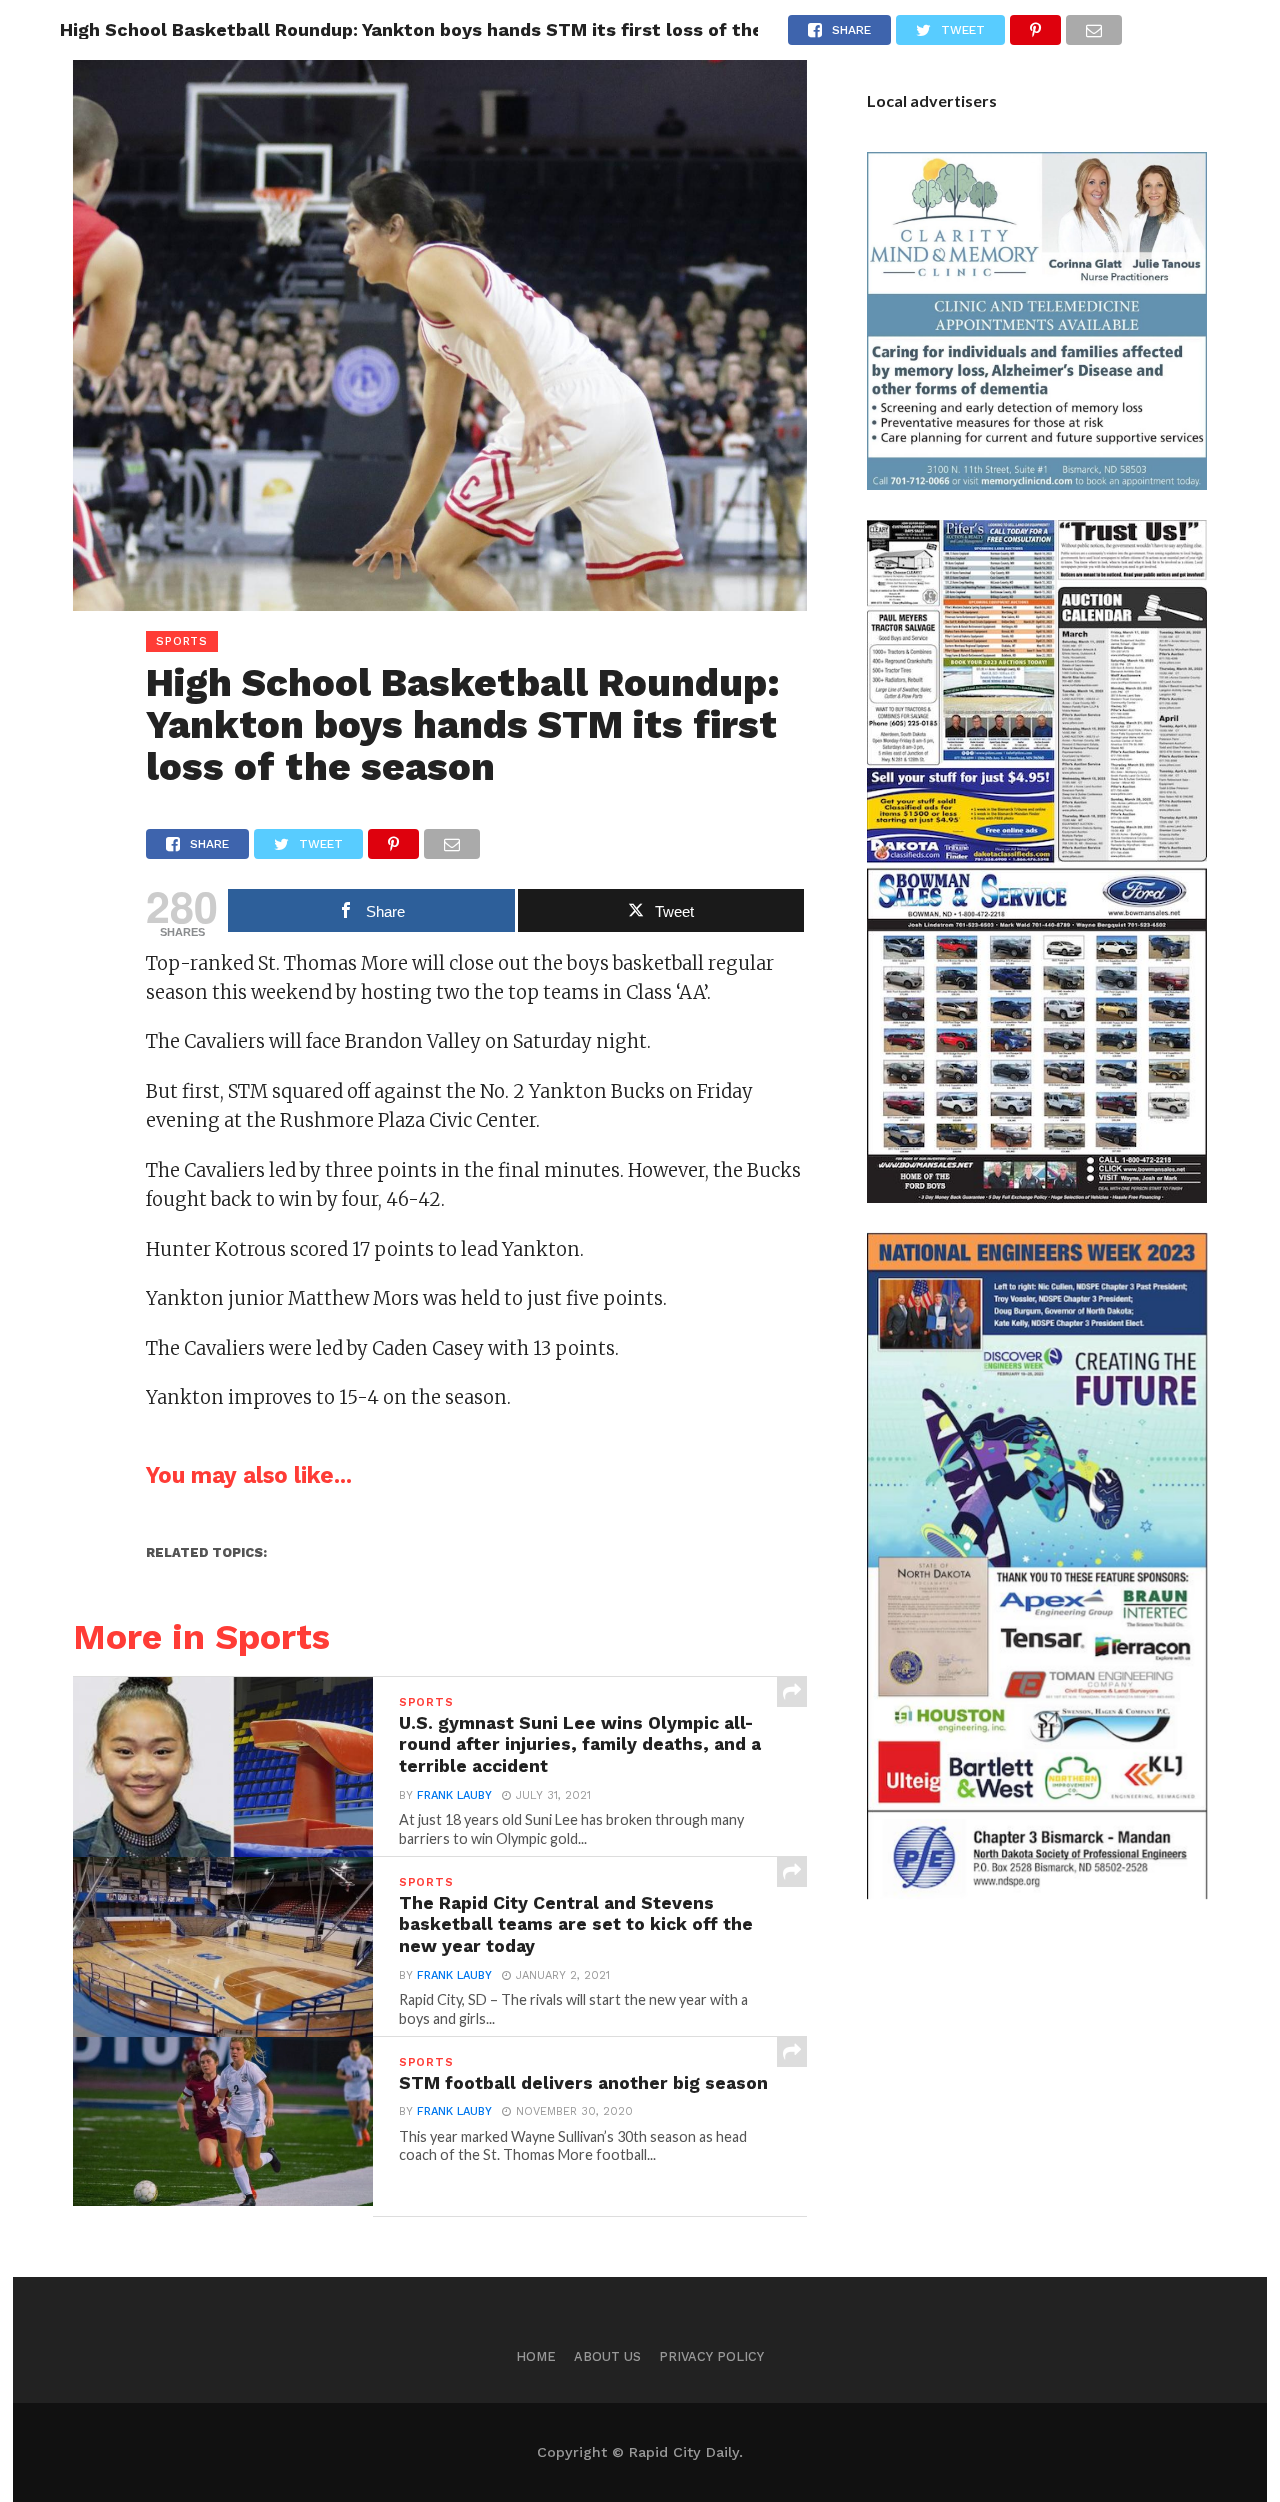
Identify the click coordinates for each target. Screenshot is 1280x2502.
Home (536, 2356)
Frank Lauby (454, 1795)
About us (607, 2356)
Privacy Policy (711, 2356)
